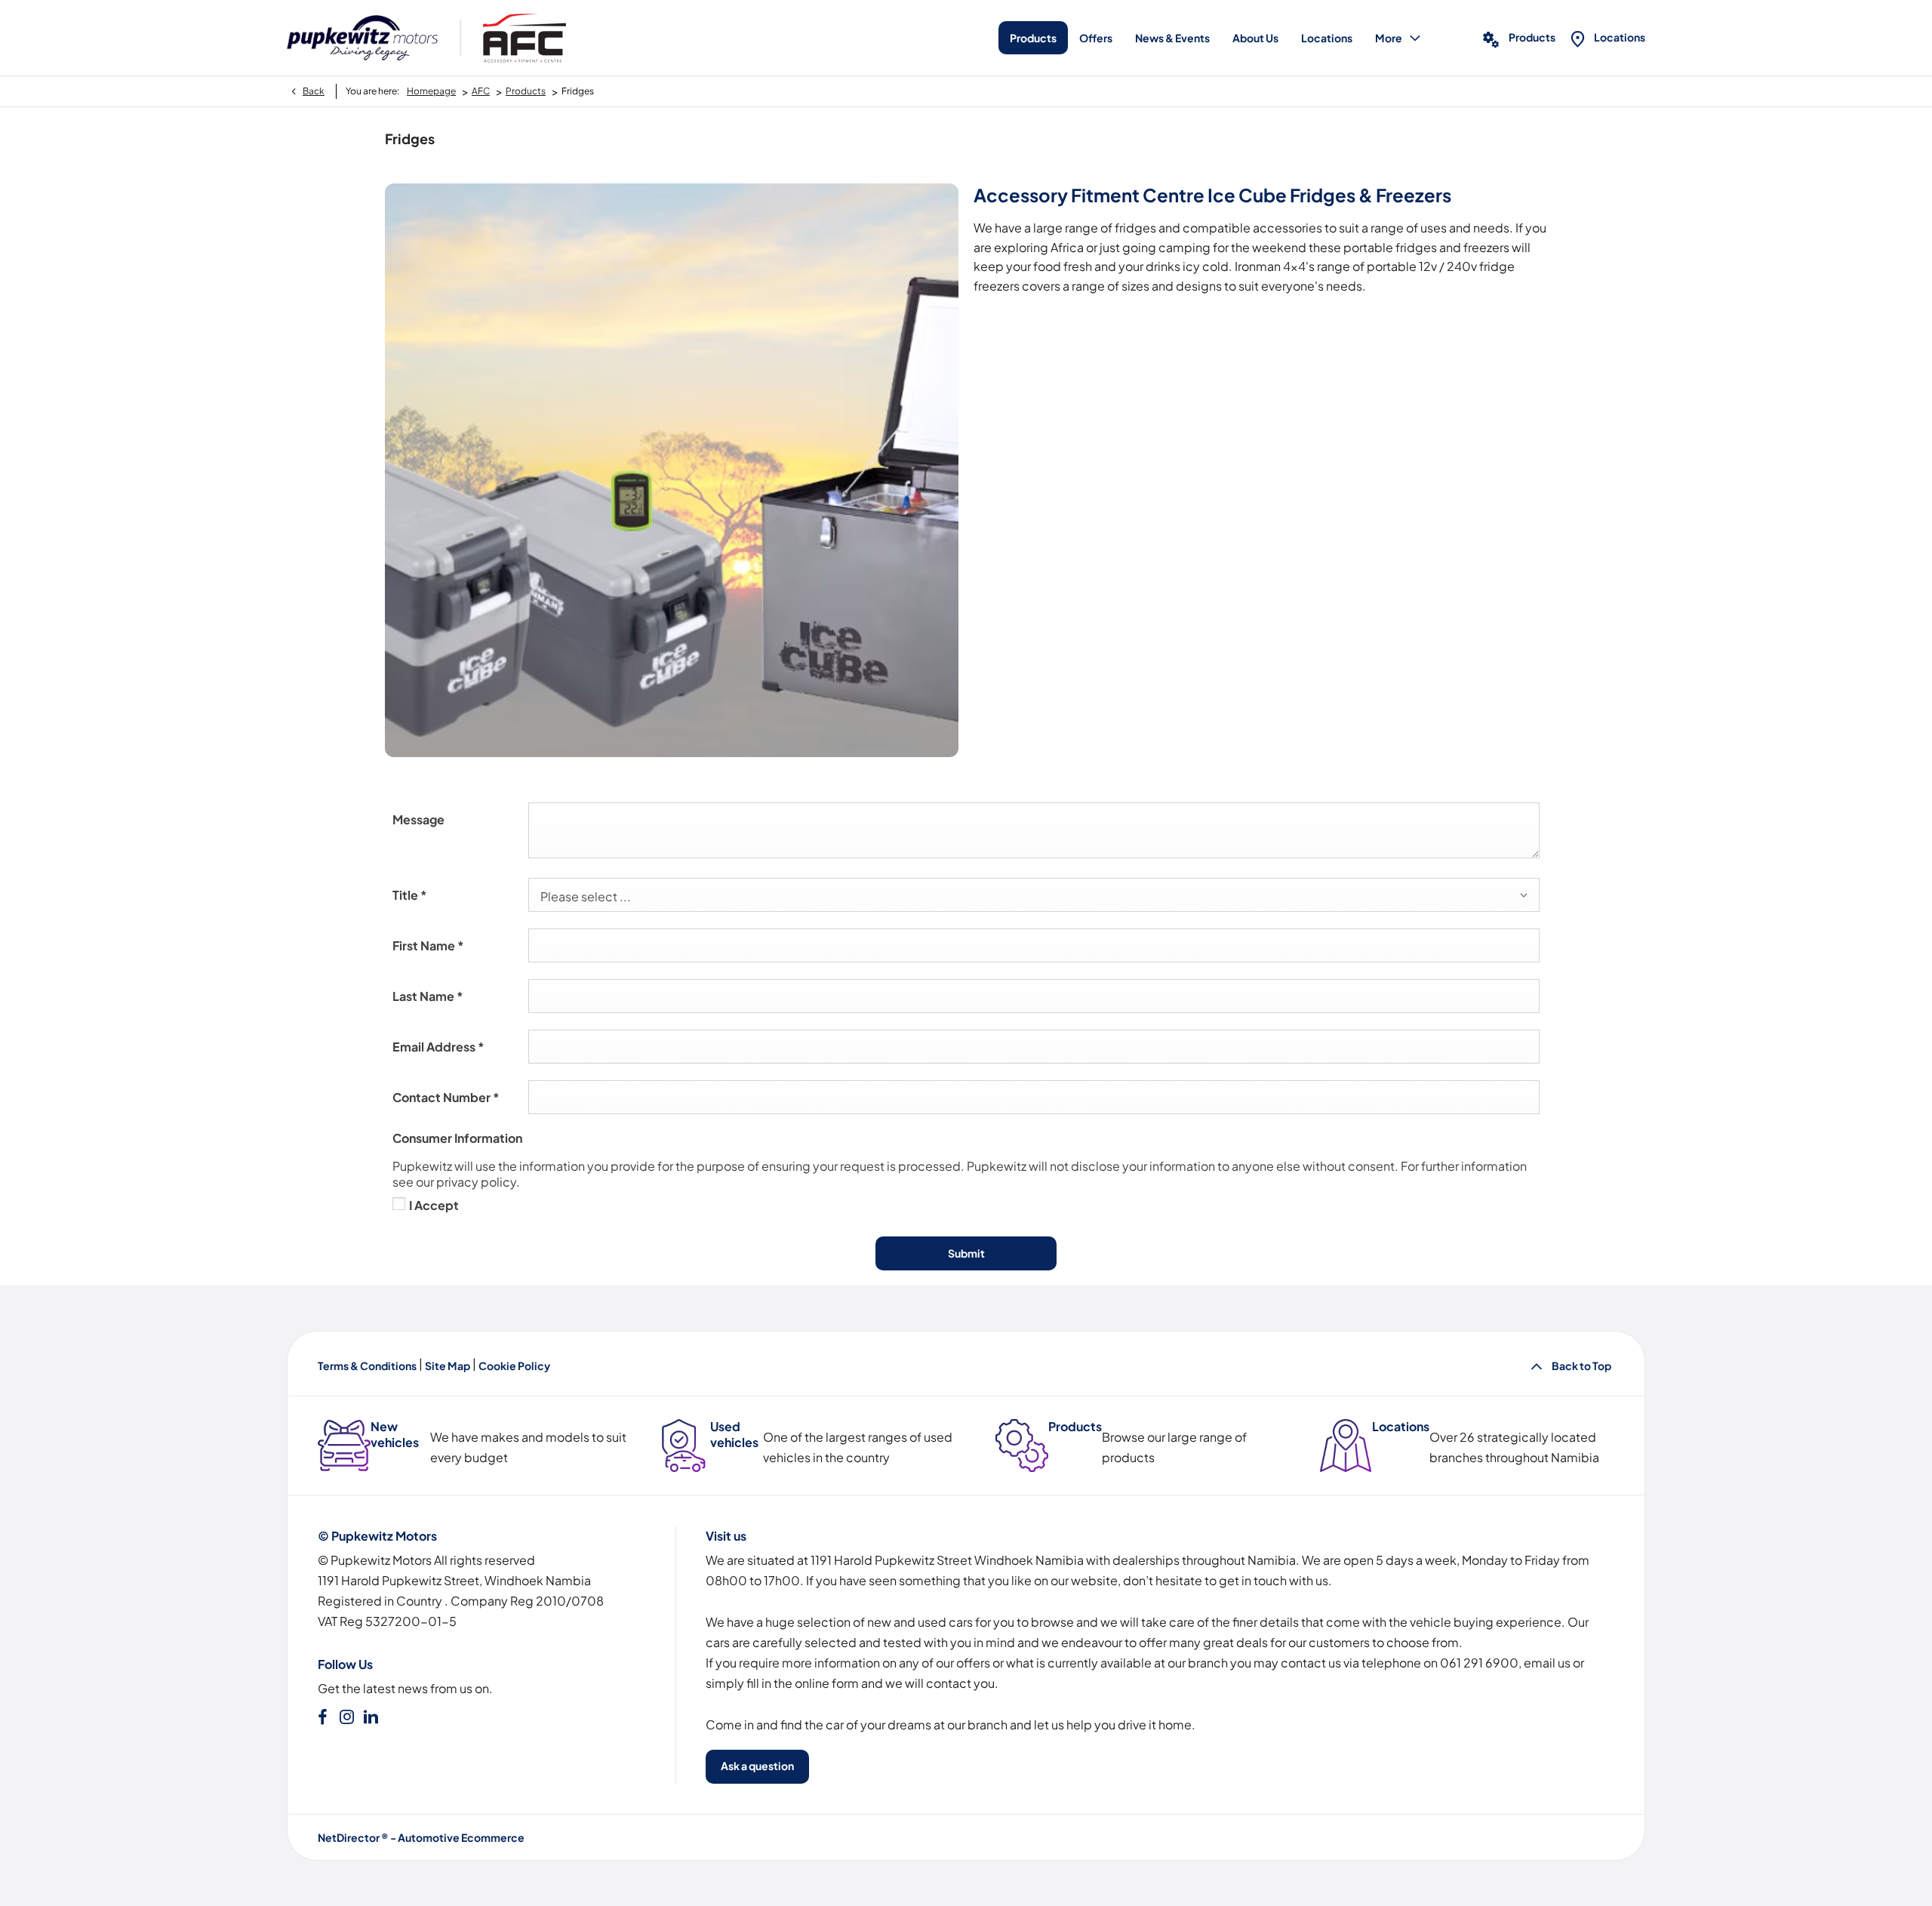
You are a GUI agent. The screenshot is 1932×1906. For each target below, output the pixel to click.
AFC (481, 91)
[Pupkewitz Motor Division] (362, 38)
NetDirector (349, 1837)
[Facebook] (323, 1717)
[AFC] (525, 38)
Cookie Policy (514, 1366)
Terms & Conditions (367, 1366)
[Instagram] (347, 1717)
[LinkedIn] (371, 1717)
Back (314, 91)
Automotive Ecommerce (461, 1837)
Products (526, 91)
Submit (966, 1253)
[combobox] (1034, 895)
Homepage (431, 91)
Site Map (448, 1366)
